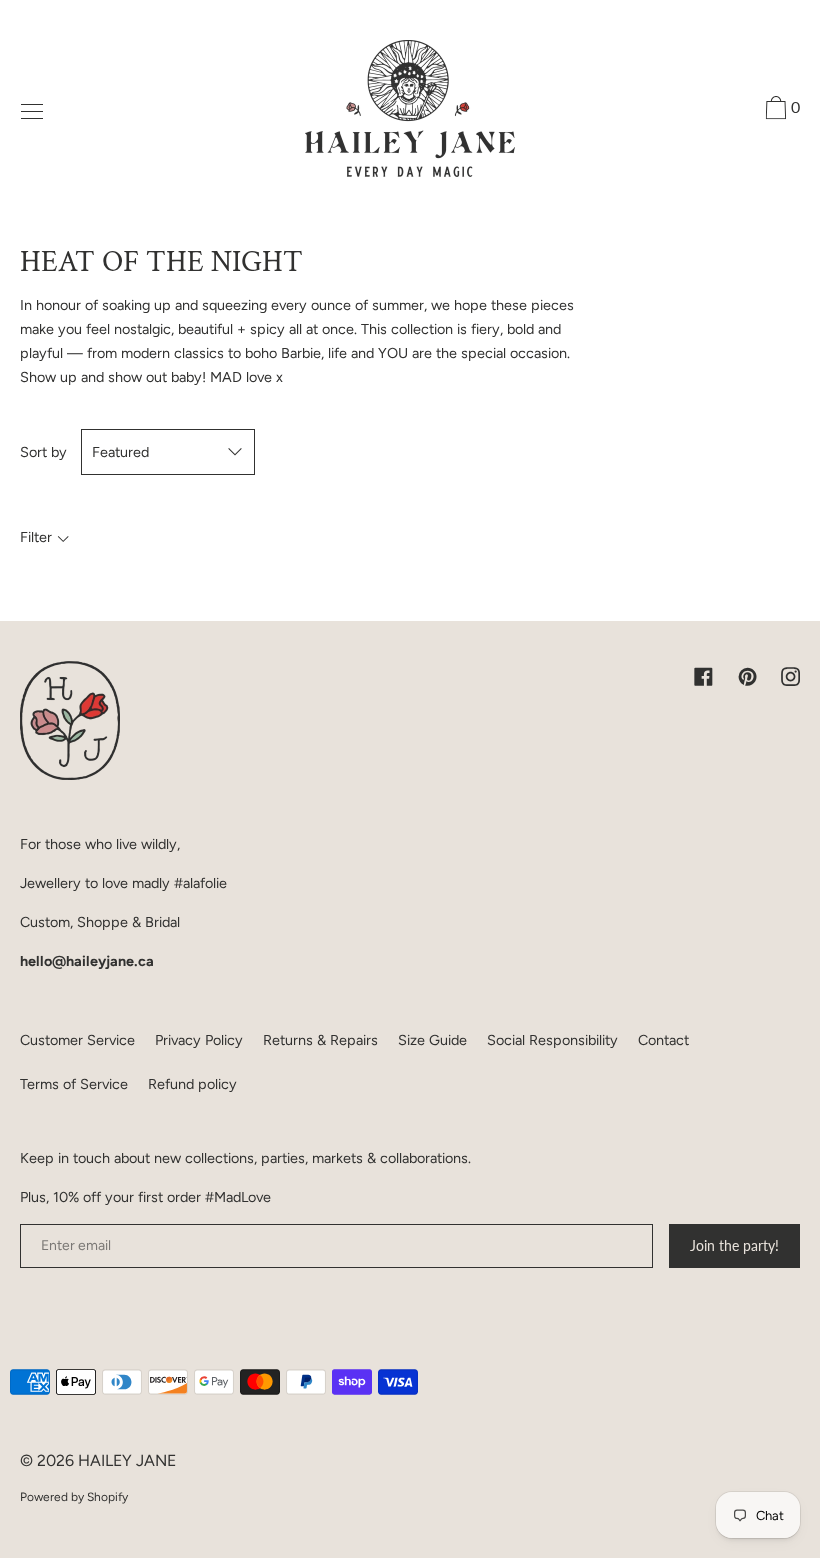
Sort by (43, 452)
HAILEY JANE (127, 1460)
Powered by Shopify (74, 1497)
